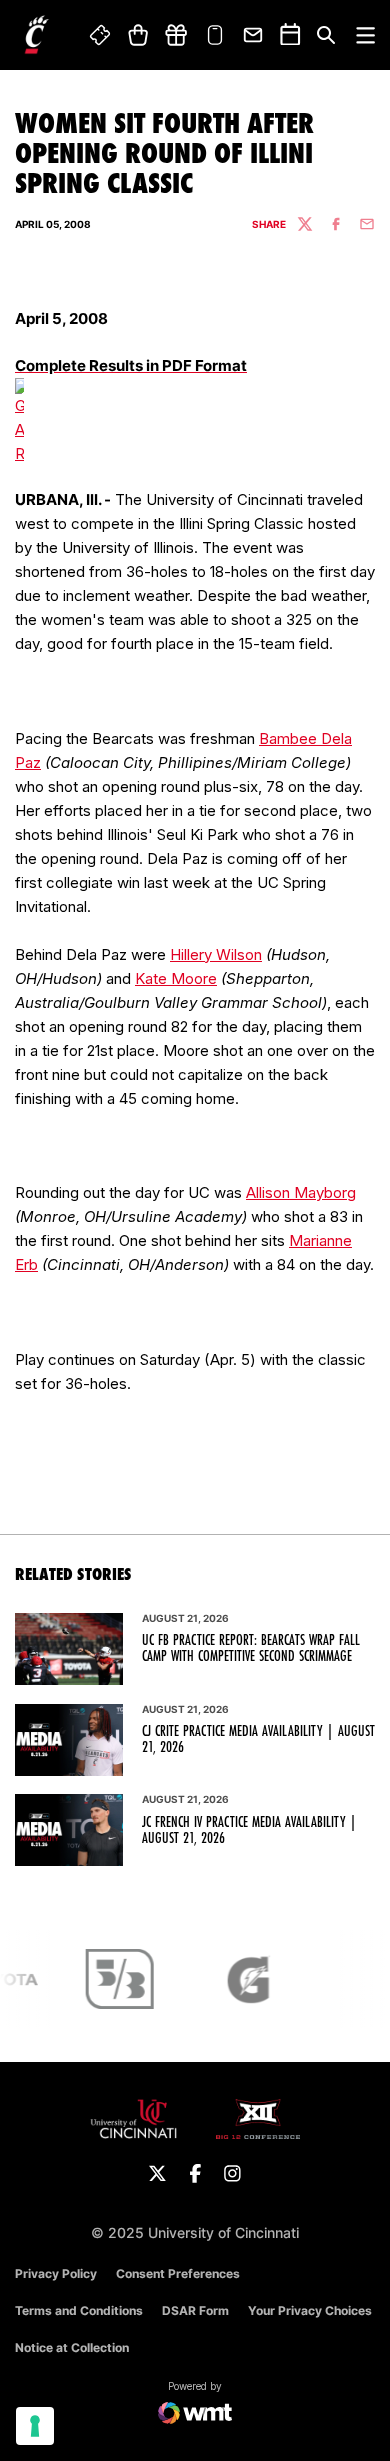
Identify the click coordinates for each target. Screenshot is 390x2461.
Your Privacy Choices (310, 2310)
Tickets (101, 35)
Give (176, 35)
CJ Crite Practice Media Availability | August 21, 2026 (258, 1739)
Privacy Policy (56, 2273)
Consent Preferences (178, 2273)
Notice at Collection (72, 2347)
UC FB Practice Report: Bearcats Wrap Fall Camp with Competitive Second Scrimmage (251, 1648)
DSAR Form (195, 2310)
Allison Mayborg (301, 1192)
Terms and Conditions (79, 2310)
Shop (137, 35)
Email (254, 35)
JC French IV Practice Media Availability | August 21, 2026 (249, 1830)
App (215, 35)
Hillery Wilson (216, 954)
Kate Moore (176, 978)
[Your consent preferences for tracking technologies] (35, 2426)
